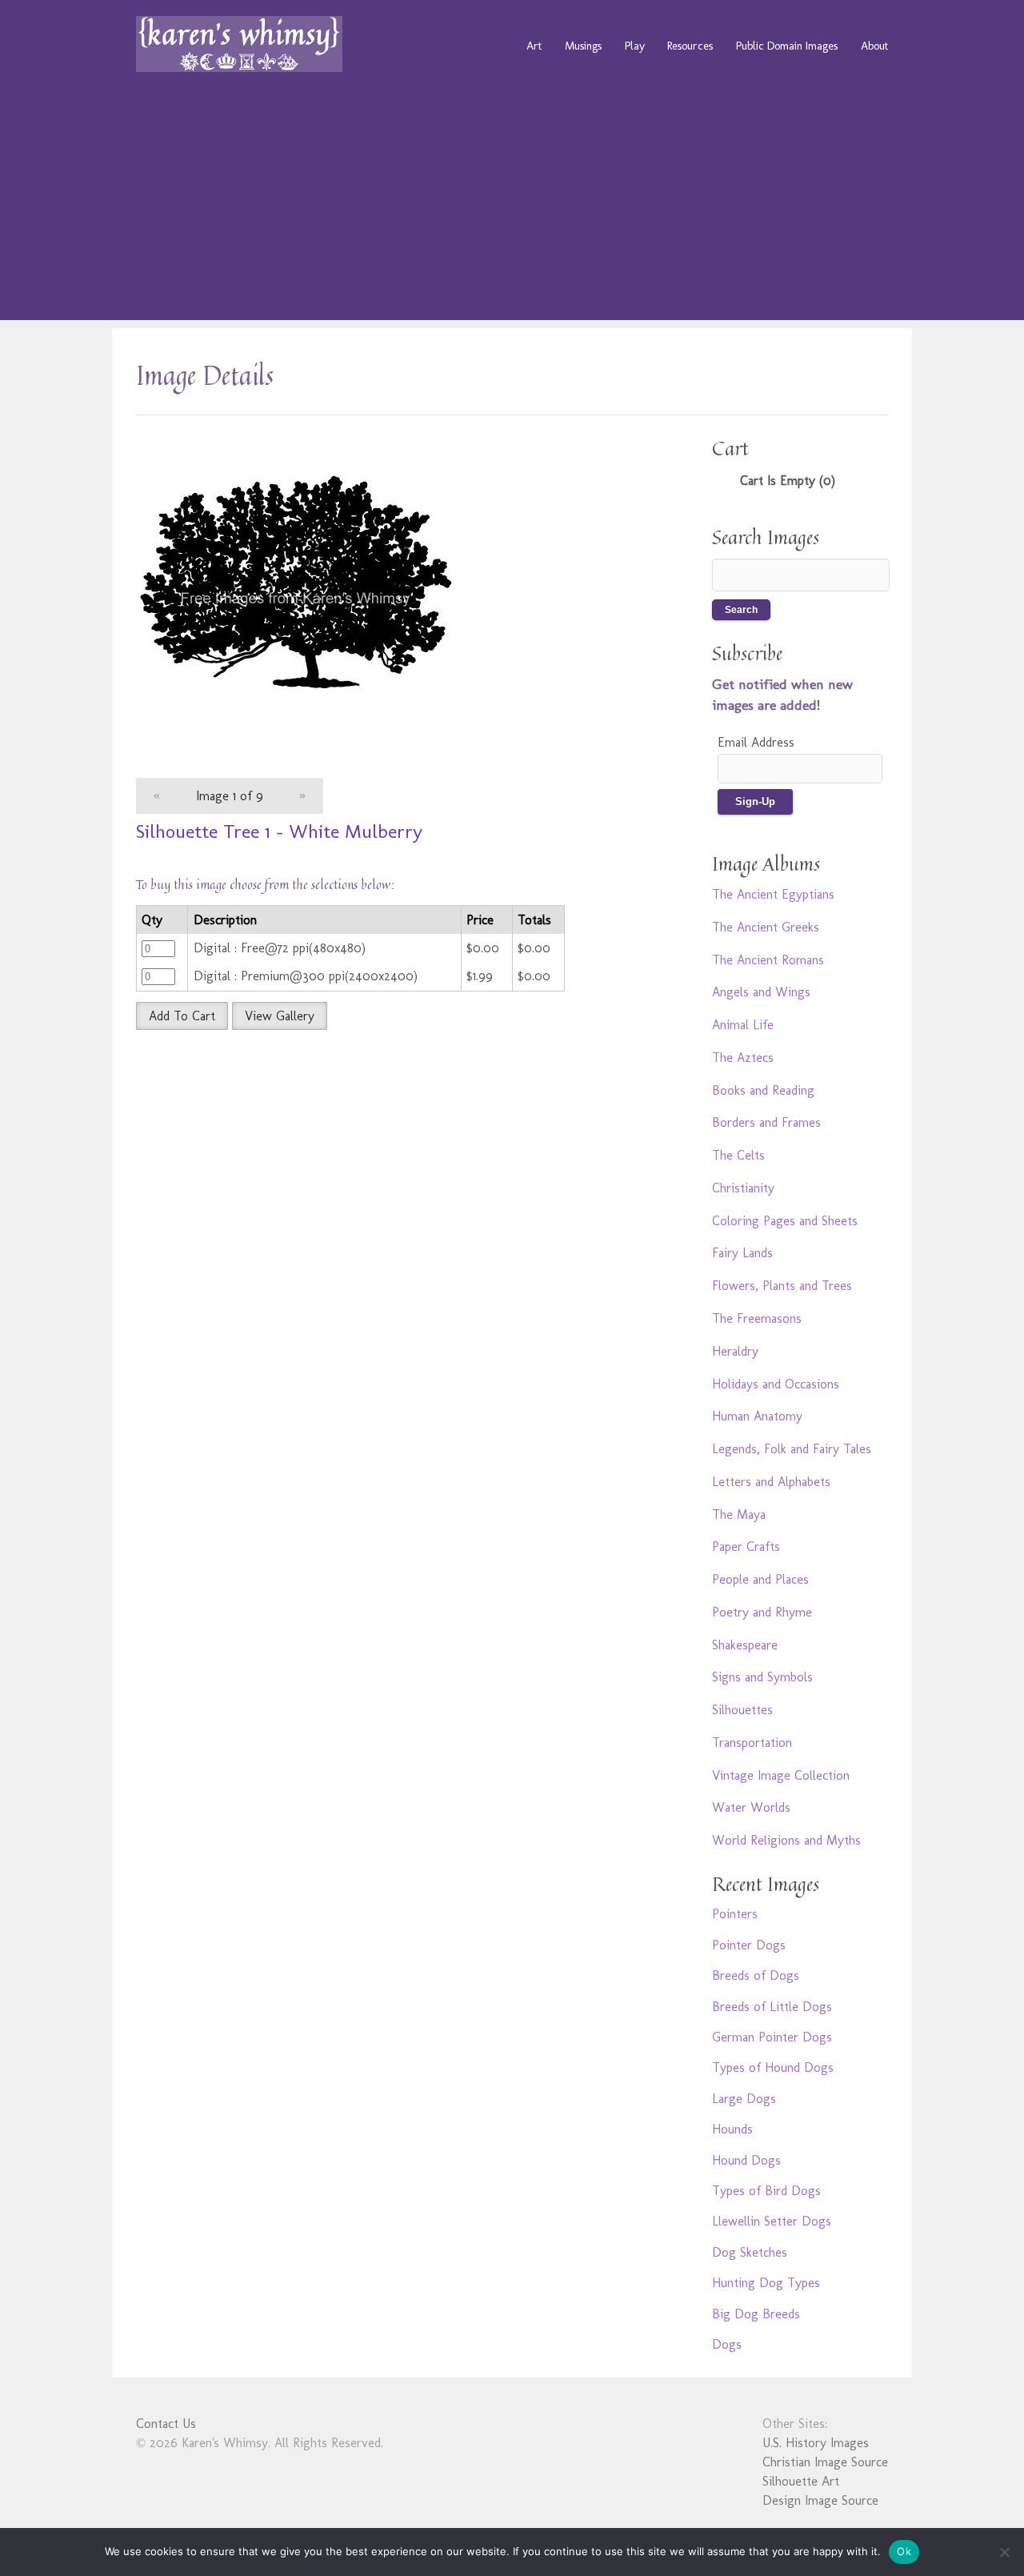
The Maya (739, 1514)
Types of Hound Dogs (773, 2067)
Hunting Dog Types (766, 2283)
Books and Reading (763, 1090)
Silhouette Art (801, 2481)
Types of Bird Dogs (766, 2191)
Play (635, 46)
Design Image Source (820, 2500)
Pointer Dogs (749, 1945)
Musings (583, 46)
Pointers (735, 1914)
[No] (1004, 2552)
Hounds (732, 2129)
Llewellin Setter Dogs (772, 2221)
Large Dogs (744, 2099)
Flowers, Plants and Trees (782, 1286)
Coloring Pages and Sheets (785, 1221)
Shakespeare (745, 1645)
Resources (690, 46)
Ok (904, 2551)
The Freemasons (757, 1318)
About (874, 46)
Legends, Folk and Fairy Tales (792, 1449)
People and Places (760, 1579)
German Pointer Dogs (772, 2037)
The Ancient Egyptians (773, 894)
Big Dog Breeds (756, 2314)
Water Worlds (751, 1807)
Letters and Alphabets (771, 1482)
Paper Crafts (746, 1546)
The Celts (738, 1155)
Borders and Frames (766, 1122)
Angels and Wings (761, 992)
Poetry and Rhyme (762, 1612)
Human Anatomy (757, 1416)
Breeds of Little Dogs (772, 2007)
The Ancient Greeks (766, 927)
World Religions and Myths (786, 1840)
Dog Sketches (750, 2252)
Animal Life (743, 1025)
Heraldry (735, 1351)
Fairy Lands (742, 1253)
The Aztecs (743, 1058)
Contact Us (166, 2424)
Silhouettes (742, 1710)
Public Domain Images (787, 46)
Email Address (756, 742)
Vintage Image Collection (781, 1775)
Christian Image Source (825, 2462)
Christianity (743, 1188)
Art (534, 46)
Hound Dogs (746, 2160)
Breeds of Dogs (756, 1975)
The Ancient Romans (768, 960)
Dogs (727, 2344)
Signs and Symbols (762, 1677)
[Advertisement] (512, 208)
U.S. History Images (816, 2443)
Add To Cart (182, 1016)
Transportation (752, 1743)
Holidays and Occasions (776, 1384)
